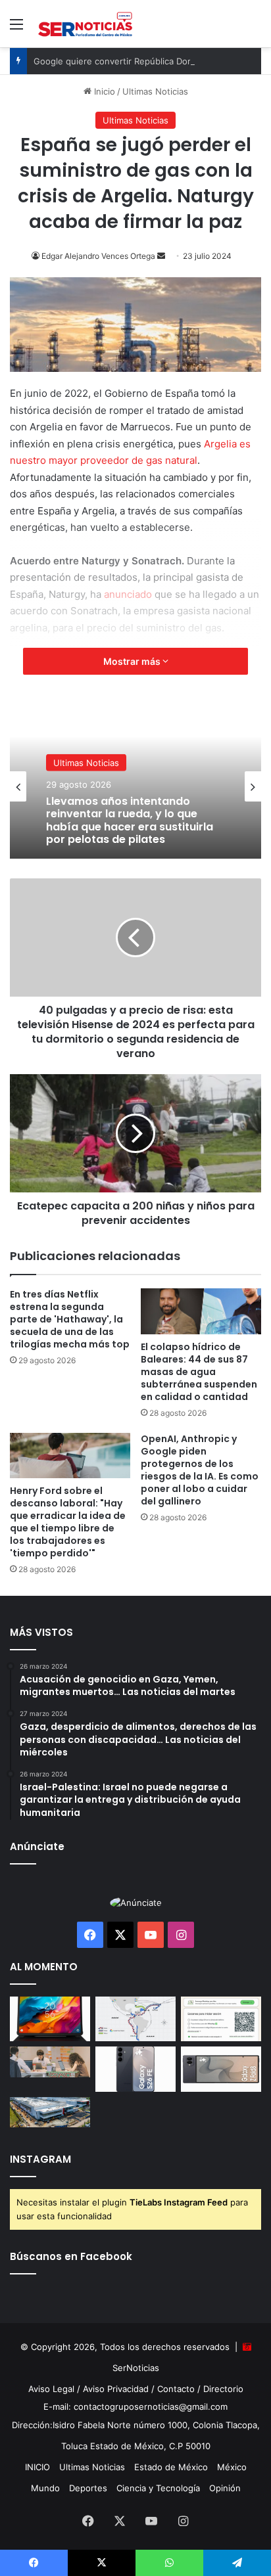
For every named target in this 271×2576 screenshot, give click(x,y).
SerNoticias (136, 2368)
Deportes (88, 2488)
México (232, 2467)
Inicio (103, 91)
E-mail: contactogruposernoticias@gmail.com (135, 2407)
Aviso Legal (51, 2389)
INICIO (37, 2467)
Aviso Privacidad (116, 2389)
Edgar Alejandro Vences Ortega (98, 256)
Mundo (45, 2488)
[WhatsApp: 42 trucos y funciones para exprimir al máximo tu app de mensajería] (221, 2019)
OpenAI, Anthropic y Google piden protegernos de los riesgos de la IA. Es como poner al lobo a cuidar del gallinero (200, 1470)
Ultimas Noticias (155, 91)
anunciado (128, 594)
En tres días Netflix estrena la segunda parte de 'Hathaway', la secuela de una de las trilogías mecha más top (70, 1319)
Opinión (225, 2488)
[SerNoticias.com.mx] (86, 24)
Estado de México (171, 2467)
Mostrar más (133, 661)
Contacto (176, 2389)
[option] (135, 786)
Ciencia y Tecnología (158, 2488)
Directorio (223, 2389)
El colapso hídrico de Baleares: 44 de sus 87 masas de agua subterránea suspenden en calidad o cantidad (199, 1372)
